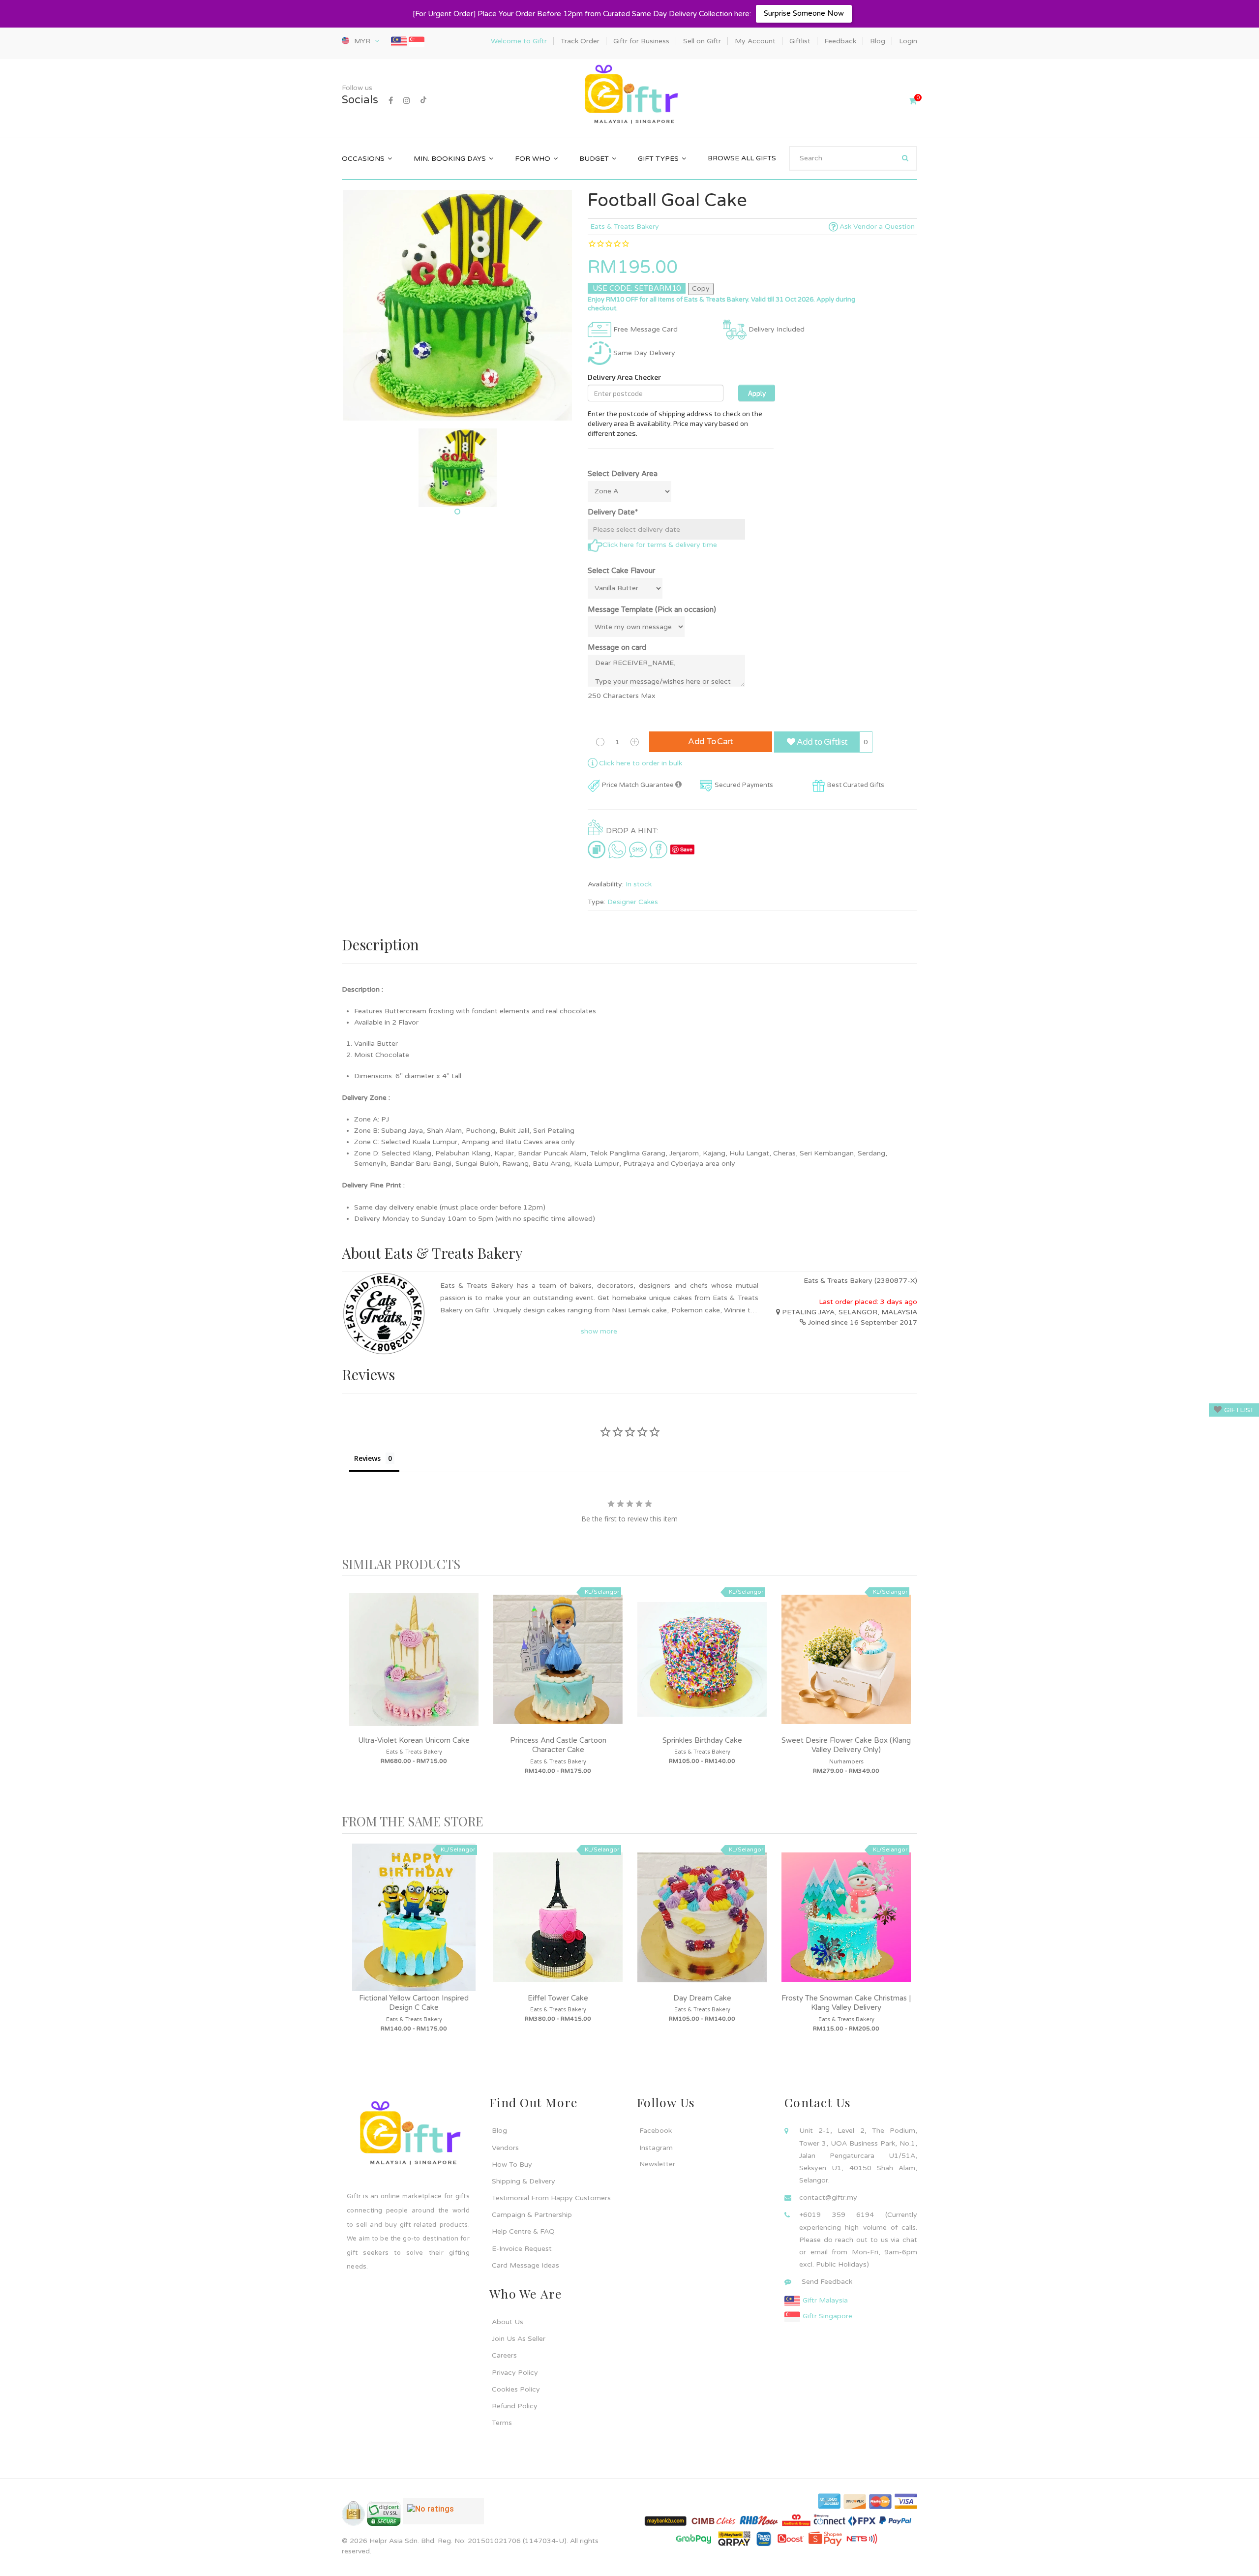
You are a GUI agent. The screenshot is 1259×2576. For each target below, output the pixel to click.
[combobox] (853, 158)
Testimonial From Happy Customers (551, 2198)
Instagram (656, 2148)
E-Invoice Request (522, 2249)
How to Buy (512, 2165)
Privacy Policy (515, 2373)
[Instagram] (407, 101)
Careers (504, 2355)
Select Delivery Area (623, 474)
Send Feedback (827, 2282)
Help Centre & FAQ (523, 2231)
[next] (907, 1695)
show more (599, 1331)
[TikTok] (423, 101)
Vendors (505, 2148)
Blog (499, 2131)
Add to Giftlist (821, 742)
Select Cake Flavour (621, 571)
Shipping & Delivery (524, 2181)
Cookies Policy (516, 2389)
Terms (502, 2423)
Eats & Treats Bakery (625, 227)
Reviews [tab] (367, 1458)
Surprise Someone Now (804, 13)
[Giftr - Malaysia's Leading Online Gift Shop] (629, 95)
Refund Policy (515, 2406)
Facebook (656, 2131)
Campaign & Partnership (532, 2215)
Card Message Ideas (525, 2265)
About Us (508, 2322)
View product (414, 1669)
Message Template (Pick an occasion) (652, 609)
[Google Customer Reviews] (443, 2515)
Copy (701, 288)
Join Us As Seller (519, 2339)
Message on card (617, 647)
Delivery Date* (613, 512)
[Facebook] (391, 101)
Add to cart (711, 742)
